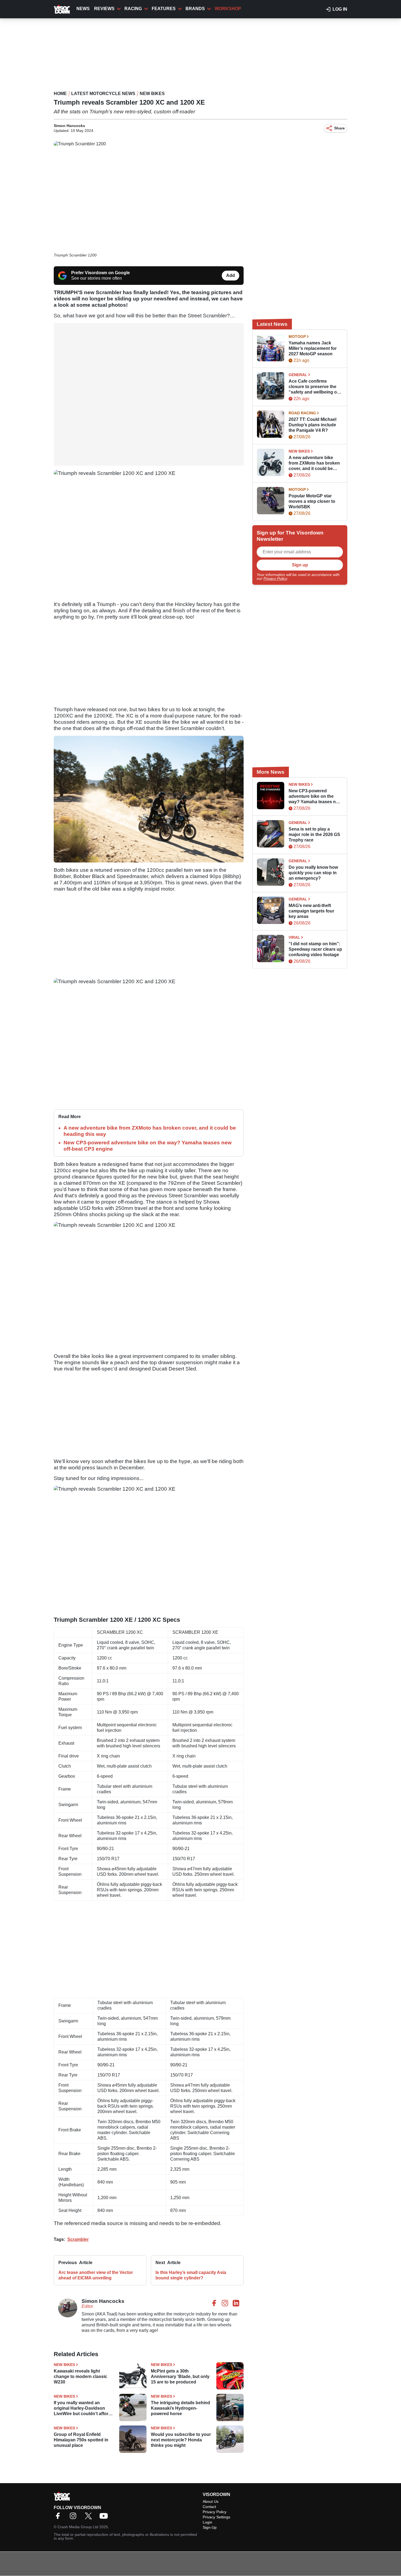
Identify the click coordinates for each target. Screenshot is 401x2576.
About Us (211, 2501)
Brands (195, 9)
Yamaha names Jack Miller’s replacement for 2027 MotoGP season (313, 348)
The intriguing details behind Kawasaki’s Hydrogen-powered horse (180, 2408)
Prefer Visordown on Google (101, 273)
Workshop (228, 9)
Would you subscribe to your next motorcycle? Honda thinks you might (181, 2440)
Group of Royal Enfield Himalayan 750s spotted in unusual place (81, 2440)
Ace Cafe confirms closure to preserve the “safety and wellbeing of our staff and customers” (314, 387)
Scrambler (78, 2239)
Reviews (104, 9)
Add (231, 275)
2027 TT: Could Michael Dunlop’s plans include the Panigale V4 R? (312, 425)
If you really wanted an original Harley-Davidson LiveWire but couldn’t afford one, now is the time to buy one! (82, 2408)
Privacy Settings (216, 2517)
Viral (294, 937)
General (298, 375)
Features (164, 9)
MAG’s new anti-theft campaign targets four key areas (311, 911)
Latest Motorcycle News (103, 94)
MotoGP (297, 336)
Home (60, 94)
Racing (133, 9)
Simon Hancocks (69, 126)
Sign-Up (210, 2527)
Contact (209, 2507)
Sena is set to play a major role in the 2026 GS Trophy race (314, 834)
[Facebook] (59, 2518)
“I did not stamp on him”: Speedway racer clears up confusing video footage (315, 949)
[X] (90, 2518)
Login (207, 2522)
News (83, 9)
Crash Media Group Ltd (78, 2527)
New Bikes (152, 94)
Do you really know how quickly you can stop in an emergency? (313, 873)
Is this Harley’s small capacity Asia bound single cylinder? (191, 2275)
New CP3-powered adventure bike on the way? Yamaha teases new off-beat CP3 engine (315, 797)
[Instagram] (74, 2518)
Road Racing (302, 413)
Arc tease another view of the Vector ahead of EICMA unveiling (96, 2275)
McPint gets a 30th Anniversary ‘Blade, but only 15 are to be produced (180, 2376)
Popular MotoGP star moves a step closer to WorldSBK (312, 501)
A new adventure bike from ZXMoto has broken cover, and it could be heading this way (314, 463)
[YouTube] (105, 2518)
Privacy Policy (275, 578)
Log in (340, 9)
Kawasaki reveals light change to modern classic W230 (80, 2376)
